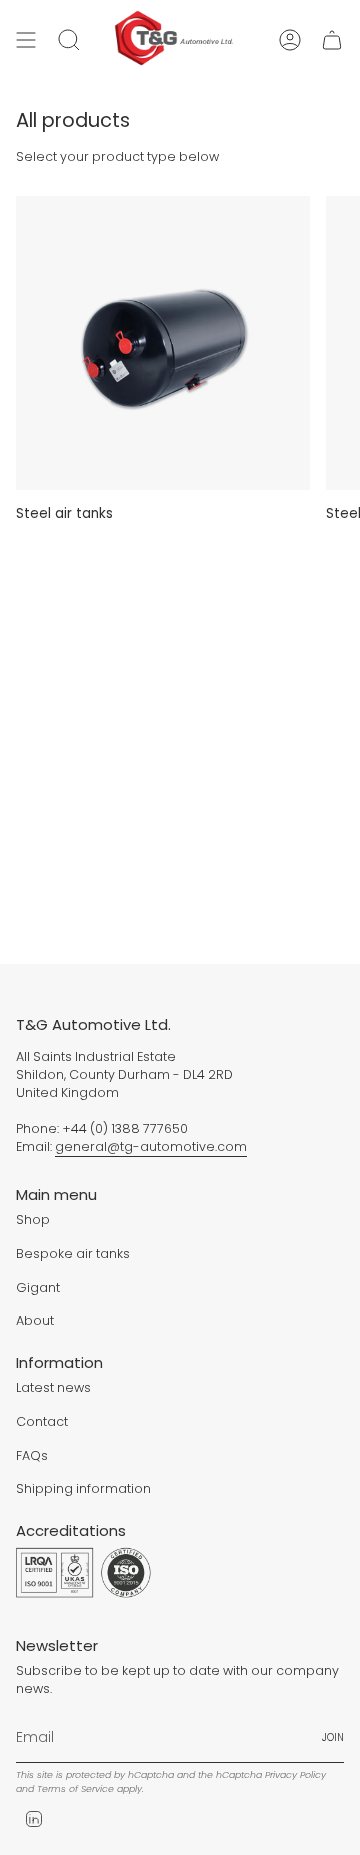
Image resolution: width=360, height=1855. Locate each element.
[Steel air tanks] (163, 343)
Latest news (53, 1387)
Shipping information (83, 1488)
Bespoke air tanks (73, 1253)
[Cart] (332, 39)
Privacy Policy (295, 1774)
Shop (33, 1219)
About (35, 1320)
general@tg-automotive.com (151, 1146)
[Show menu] (26, 39)
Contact (42, 1421)
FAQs (32, 1455)
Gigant (38, 1287)
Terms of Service (75, 1788)
